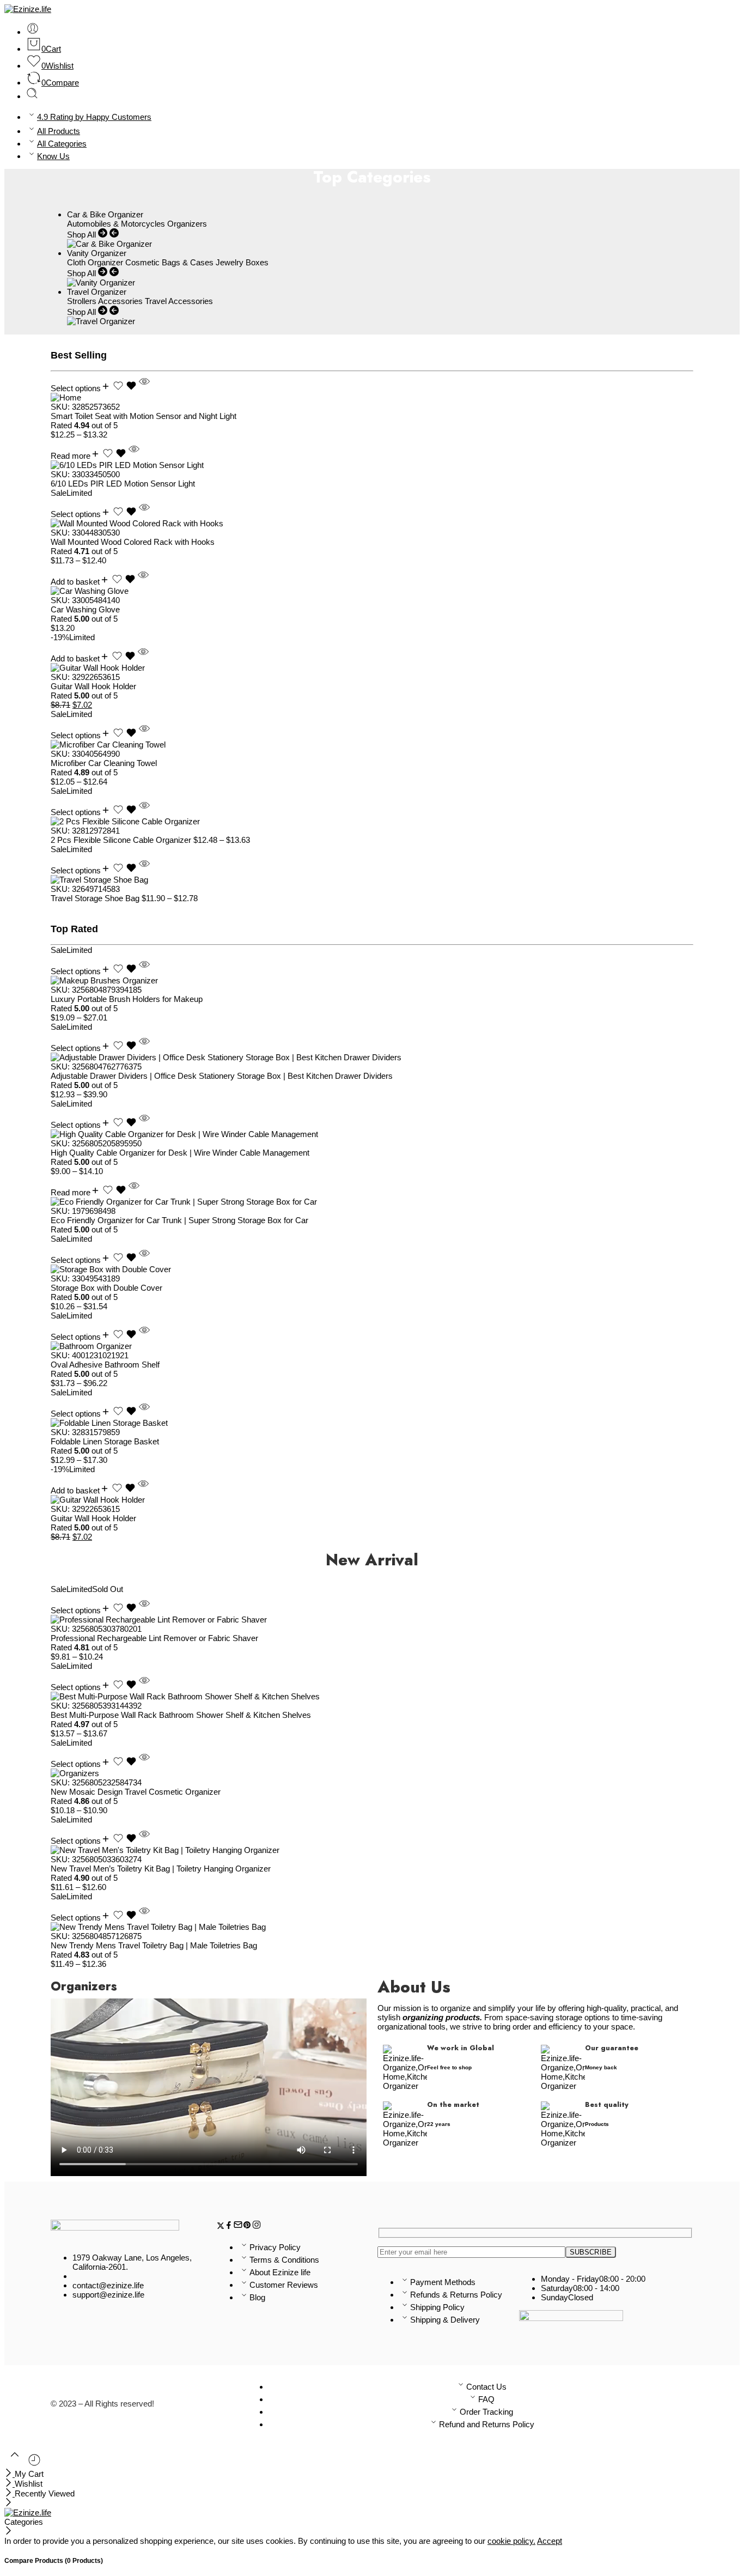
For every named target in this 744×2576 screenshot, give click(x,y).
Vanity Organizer (97, 253)
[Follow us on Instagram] (257, 2226)
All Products (59, 131)
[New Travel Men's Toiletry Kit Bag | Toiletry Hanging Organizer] (372, 1850)
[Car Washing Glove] (372, 591)
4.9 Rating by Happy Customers (94, 117)
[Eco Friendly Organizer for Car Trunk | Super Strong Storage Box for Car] (372, 1202)
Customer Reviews (284, 2285)
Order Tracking (486, 2412)
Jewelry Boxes (242, 262)
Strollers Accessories (105, 301)
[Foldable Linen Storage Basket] (372, 1423)
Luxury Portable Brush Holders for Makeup (127, 999)
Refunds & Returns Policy (456, 2295)
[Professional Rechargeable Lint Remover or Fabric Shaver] (372, 1620)
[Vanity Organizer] (101, 282)
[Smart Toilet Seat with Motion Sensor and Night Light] (372, 397)
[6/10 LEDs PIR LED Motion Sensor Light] (372, 465)
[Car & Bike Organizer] (109, 244)
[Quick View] (144, 388)
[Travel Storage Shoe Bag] (372, 880)
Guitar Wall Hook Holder (93, 686)
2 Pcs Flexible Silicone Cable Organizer (122, 840)
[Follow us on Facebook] (229, 2226)
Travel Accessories (179, 301)
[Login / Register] (33, 32)
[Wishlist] (126, 388)
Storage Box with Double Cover (106, 1288)
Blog (257, 2297)
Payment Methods (443, 2282)
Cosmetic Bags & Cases (169, 262)
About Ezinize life (280, 2272)
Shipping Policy (437, 2307)
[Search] (32, 96)
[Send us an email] (238, 2226)
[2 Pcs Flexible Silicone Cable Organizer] (372, 821)
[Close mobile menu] (8, 2503)
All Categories (62, 144)
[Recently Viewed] (34, 2464)
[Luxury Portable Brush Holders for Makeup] (372, 980)
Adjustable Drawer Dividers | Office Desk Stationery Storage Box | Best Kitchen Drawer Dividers (222, 1076)
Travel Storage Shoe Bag (96, 898)
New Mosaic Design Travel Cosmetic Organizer (136, 1792)
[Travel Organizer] (101, 321)
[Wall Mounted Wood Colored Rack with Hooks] (372, 523)
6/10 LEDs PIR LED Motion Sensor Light (123, 484)
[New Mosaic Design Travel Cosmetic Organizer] (372, 1773)
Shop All (83, 235)
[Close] (10, 2474)
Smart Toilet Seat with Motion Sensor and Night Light (144, 416)
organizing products (441, 2017)
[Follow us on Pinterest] (247, 2226)
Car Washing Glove (85, 609)
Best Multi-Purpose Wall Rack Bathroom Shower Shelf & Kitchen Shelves (181, 1715)
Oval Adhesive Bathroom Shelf (105, 1365)
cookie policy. (511, 2541)
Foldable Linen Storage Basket (105, 1441)
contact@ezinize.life (108, 2285)
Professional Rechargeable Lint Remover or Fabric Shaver (154, 1638)
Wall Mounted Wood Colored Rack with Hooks (133, 542)
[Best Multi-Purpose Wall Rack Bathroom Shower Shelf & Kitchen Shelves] (372, 1696)
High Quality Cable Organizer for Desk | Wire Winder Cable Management (180, 1153)
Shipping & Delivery (445, 2320)
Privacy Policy (275, 2247)
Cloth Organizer (95, 262)
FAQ (486, 2399)
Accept (550, 2541)
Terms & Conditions (284, 2260)
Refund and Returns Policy (487, 2424)
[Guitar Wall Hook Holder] (372, 668)
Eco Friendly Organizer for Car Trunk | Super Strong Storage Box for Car (179, 1220)
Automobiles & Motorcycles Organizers (137, 224)
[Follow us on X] (221, 2226)
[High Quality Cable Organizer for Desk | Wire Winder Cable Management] (372, 1134)
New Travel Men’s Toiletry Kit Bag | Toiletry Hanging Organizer (161, 1869)
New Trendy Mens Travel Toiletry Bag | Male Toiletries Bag (154, 1945)
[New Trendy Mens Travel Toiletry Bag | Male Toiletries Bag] (372, 1927)
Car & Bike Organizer (105, 214)
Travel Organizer (97, 292)
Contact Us (486, 2387)
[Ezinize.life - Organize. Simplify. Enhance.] (28, 9)
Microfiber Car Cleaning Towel (104, 763)
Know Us (53, 156)
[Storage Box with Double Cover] (372, 1269)
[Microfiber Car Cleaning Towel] (372, 745)
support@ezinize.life (108, 2295)
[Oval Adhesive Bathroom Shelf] (372, 1346)
